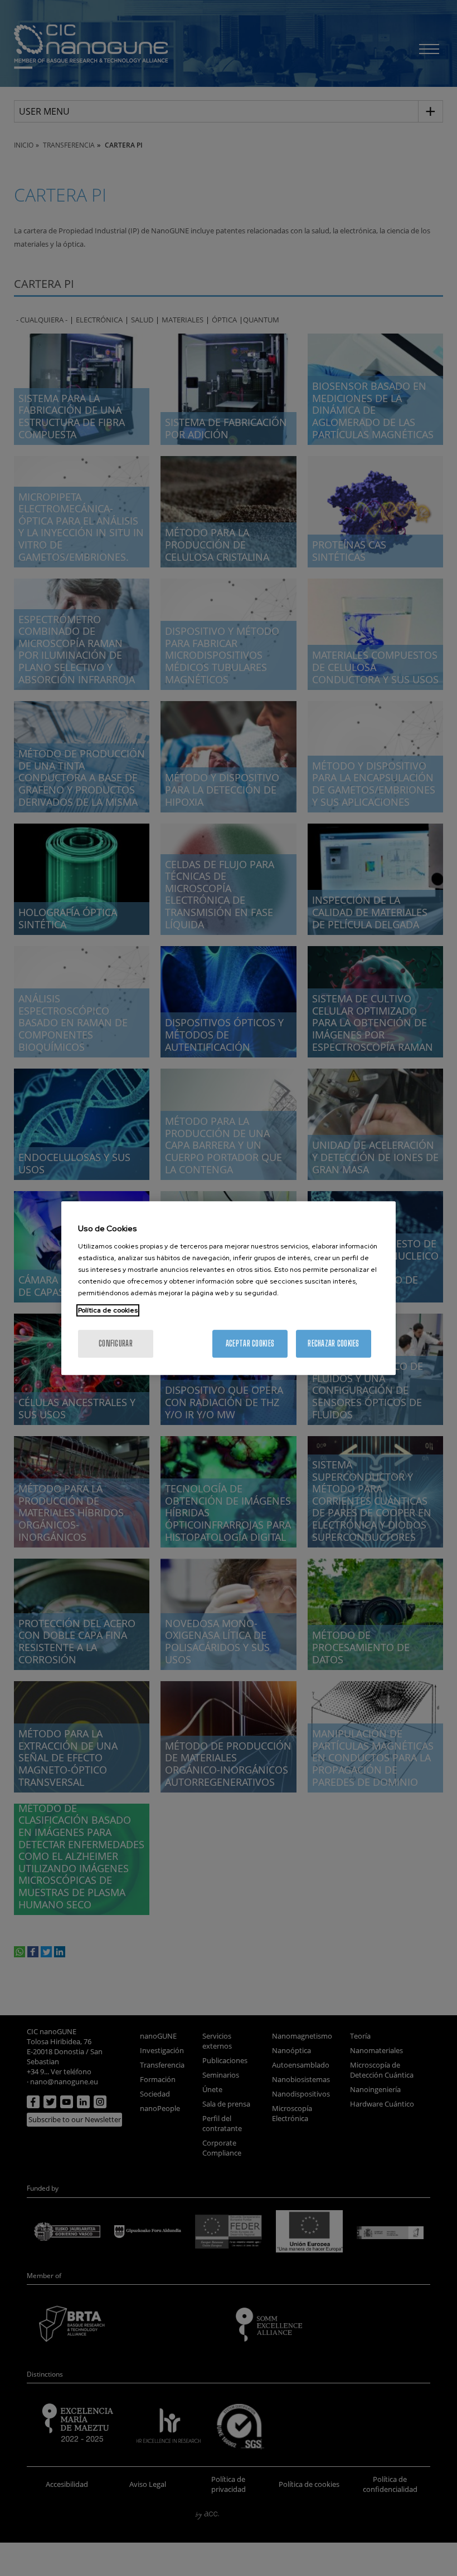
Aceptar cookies (250, 1343)
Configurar (116, 1343)
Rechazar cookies (333, 1343)
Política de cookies (108, 1310)
